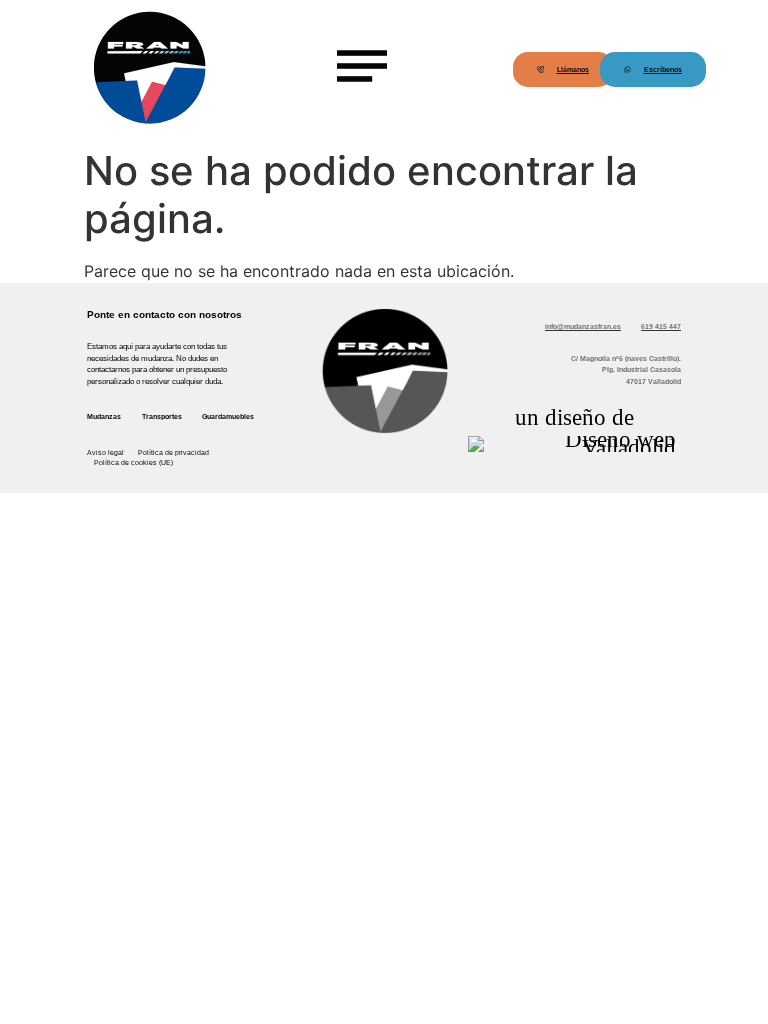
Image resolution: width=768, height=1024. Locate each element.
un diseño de (574, 417)
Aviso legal (105, 452)
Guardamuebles (228, 416)
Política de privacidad (173, 452)
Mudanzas (104, 416)
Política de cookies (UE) (133, 462)
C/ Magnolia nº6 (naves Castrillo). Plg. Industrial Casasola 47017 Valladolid (626, 370)
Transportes (162, 416)
